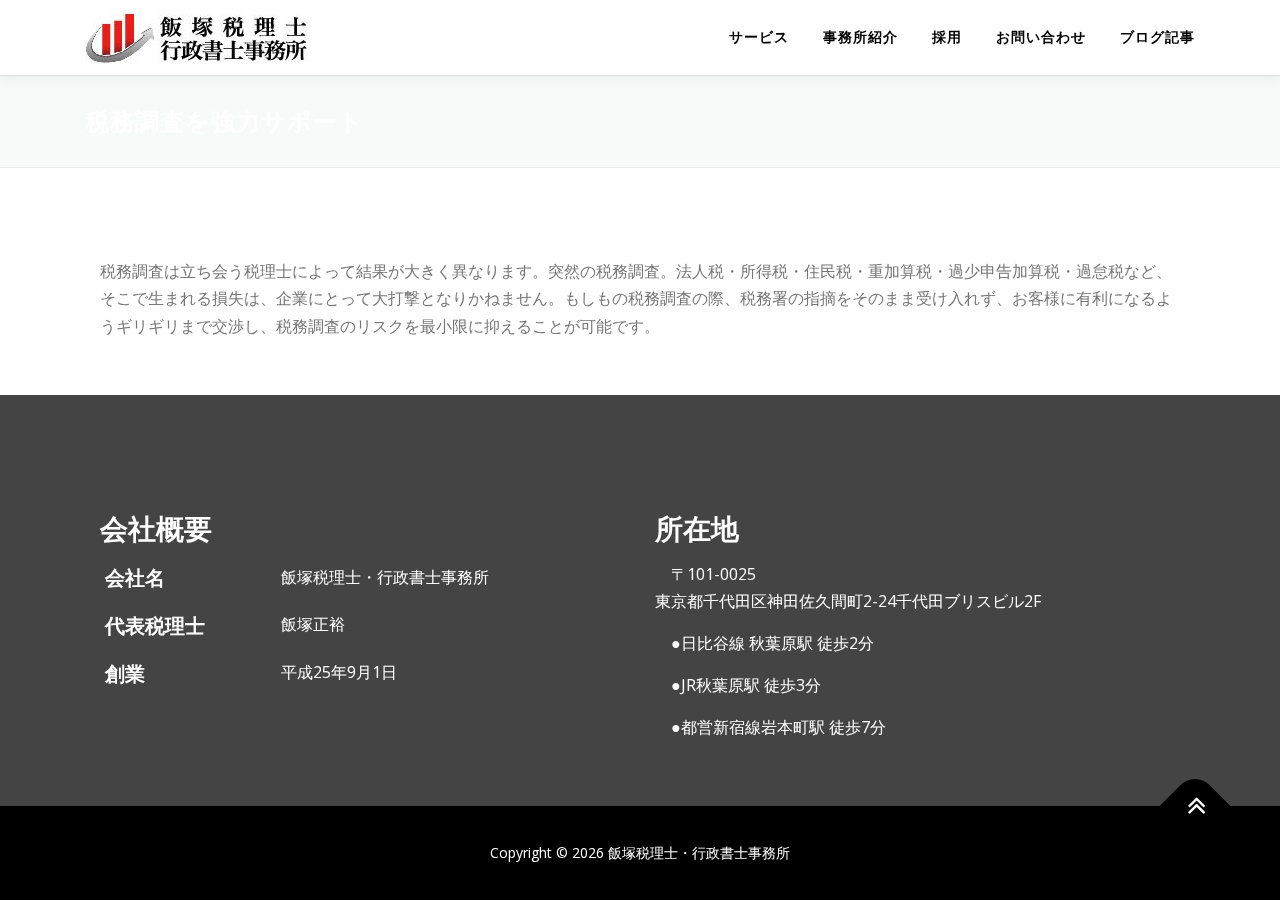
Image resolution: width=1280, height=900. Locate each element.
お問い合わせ (1041, 37)
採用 (947, 37)
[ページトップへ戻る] (1195, 806)
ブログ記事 (1157, 37)
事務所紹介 (860, 37)
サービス (759, 37)
